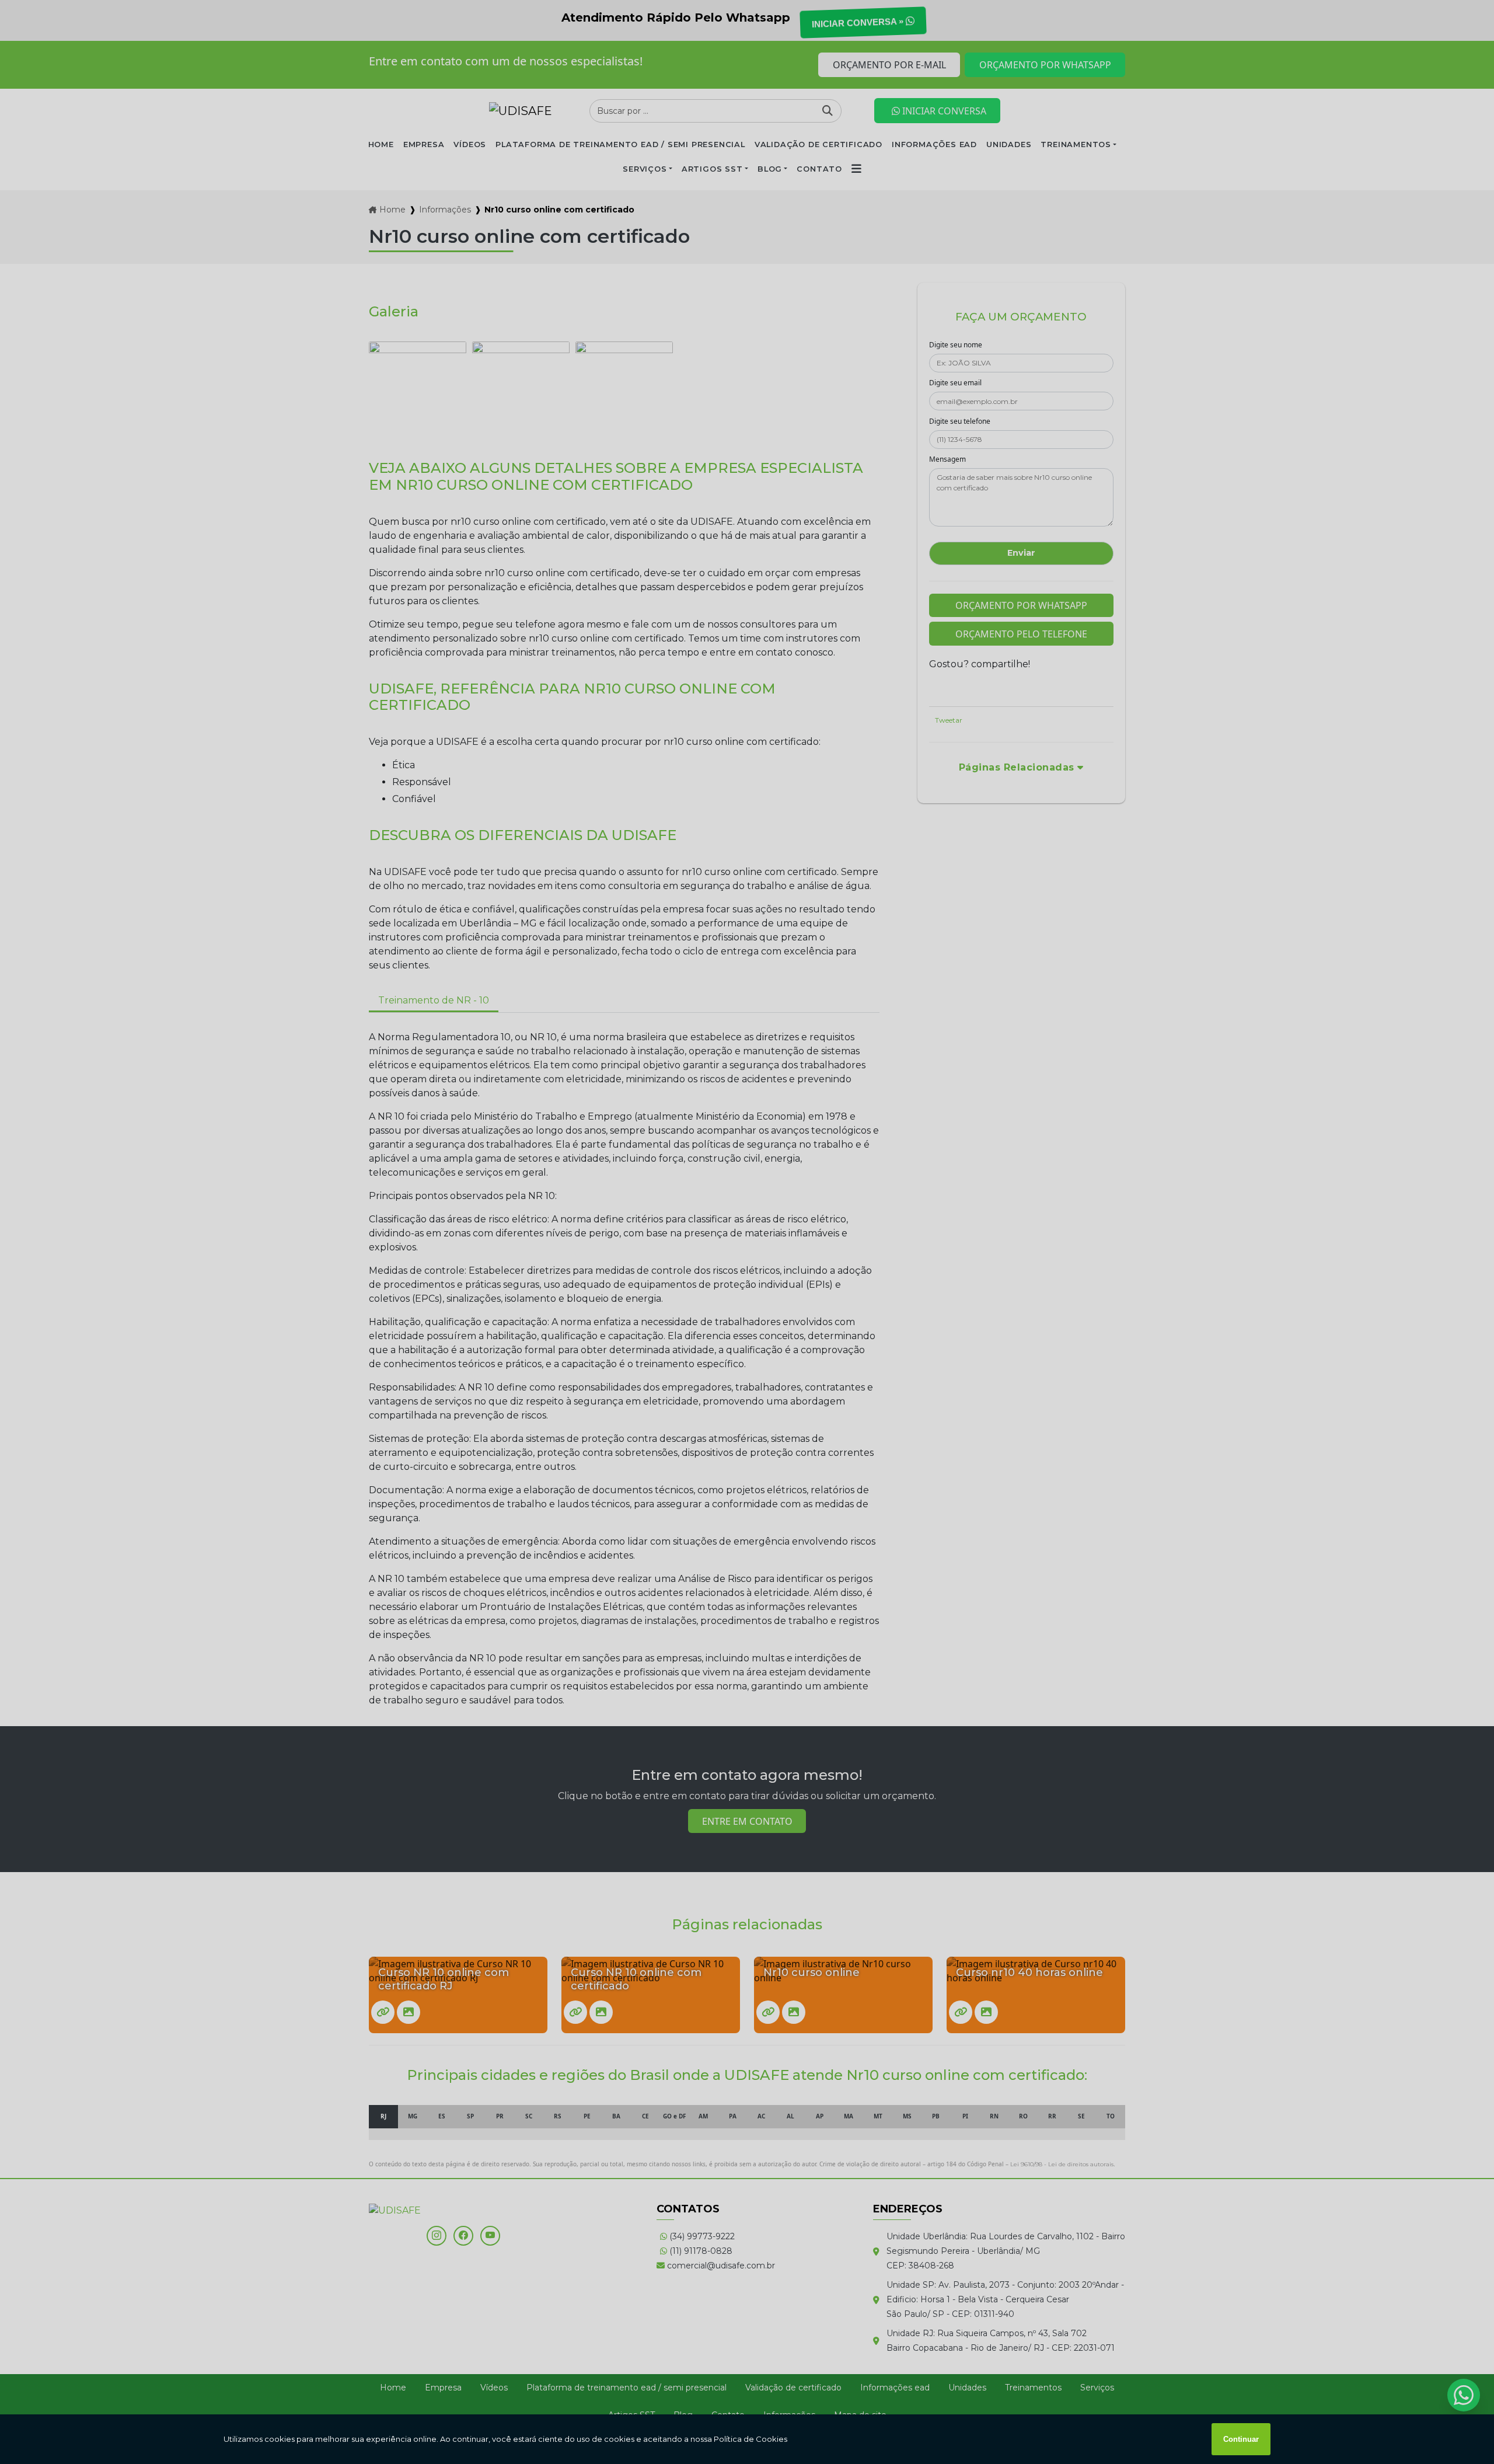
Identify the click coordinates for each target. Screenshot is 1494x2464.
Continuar (1241, 2439)
